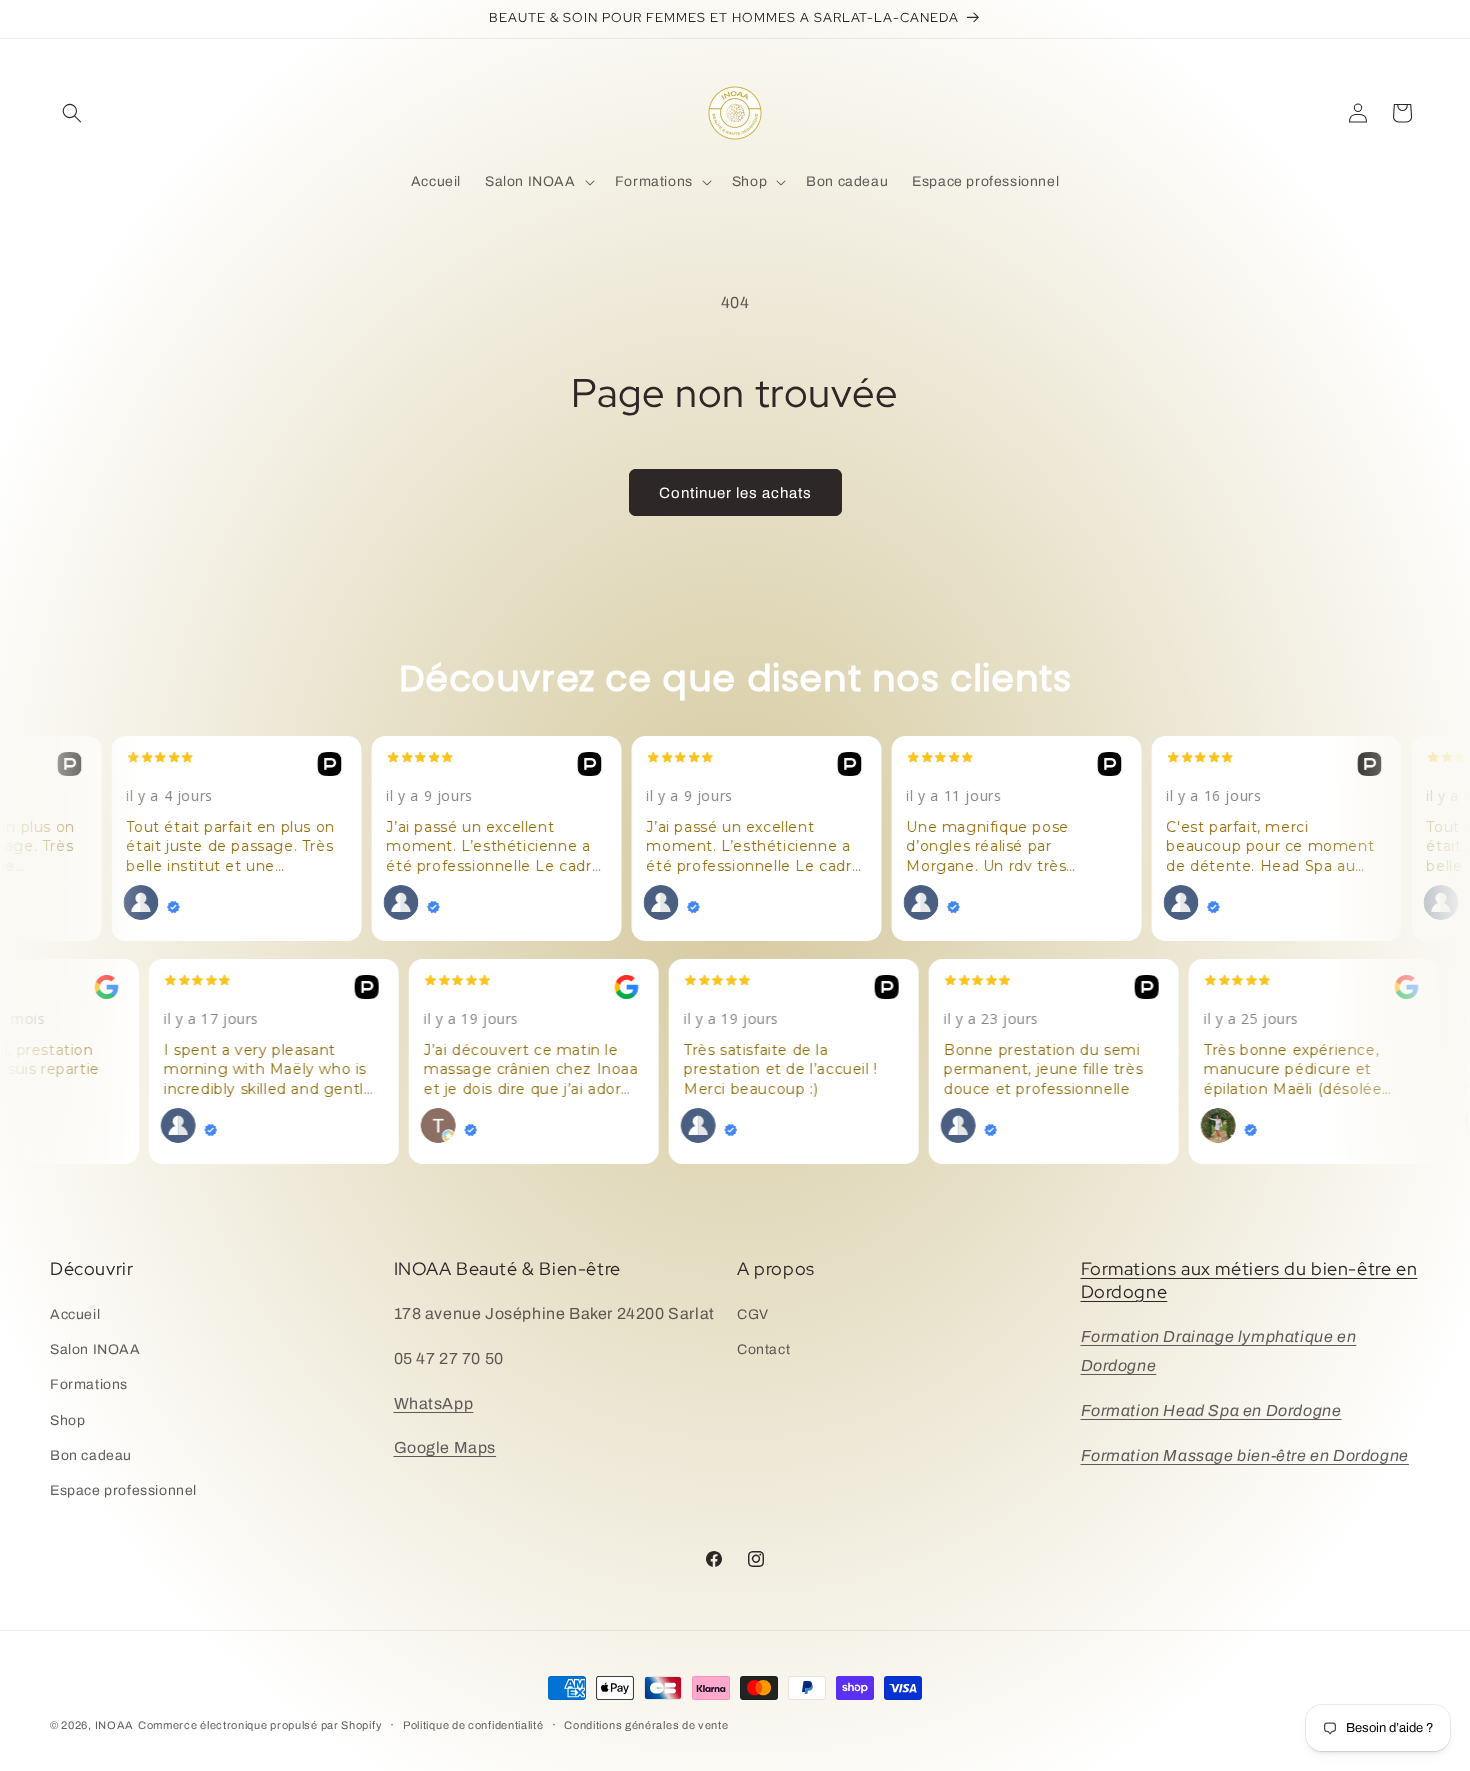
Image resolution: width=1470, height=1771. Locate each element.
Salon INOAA (95, 1349)
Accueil (75, 1314)
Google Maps (445, 1447)
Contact (763, 1349)
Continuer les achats (735, 493)
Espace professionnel (123, 1490)
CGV (753, 1314)
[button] (72, 113)
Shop (67, 1420)
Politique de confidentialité (473, 1725)
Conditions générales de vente (646, 1725)
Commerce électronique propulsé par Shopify (260, 1725)
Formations (89, 1384)
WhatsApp (434, 1403)
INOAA (115, 1725)
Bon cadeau (91, 1455)
